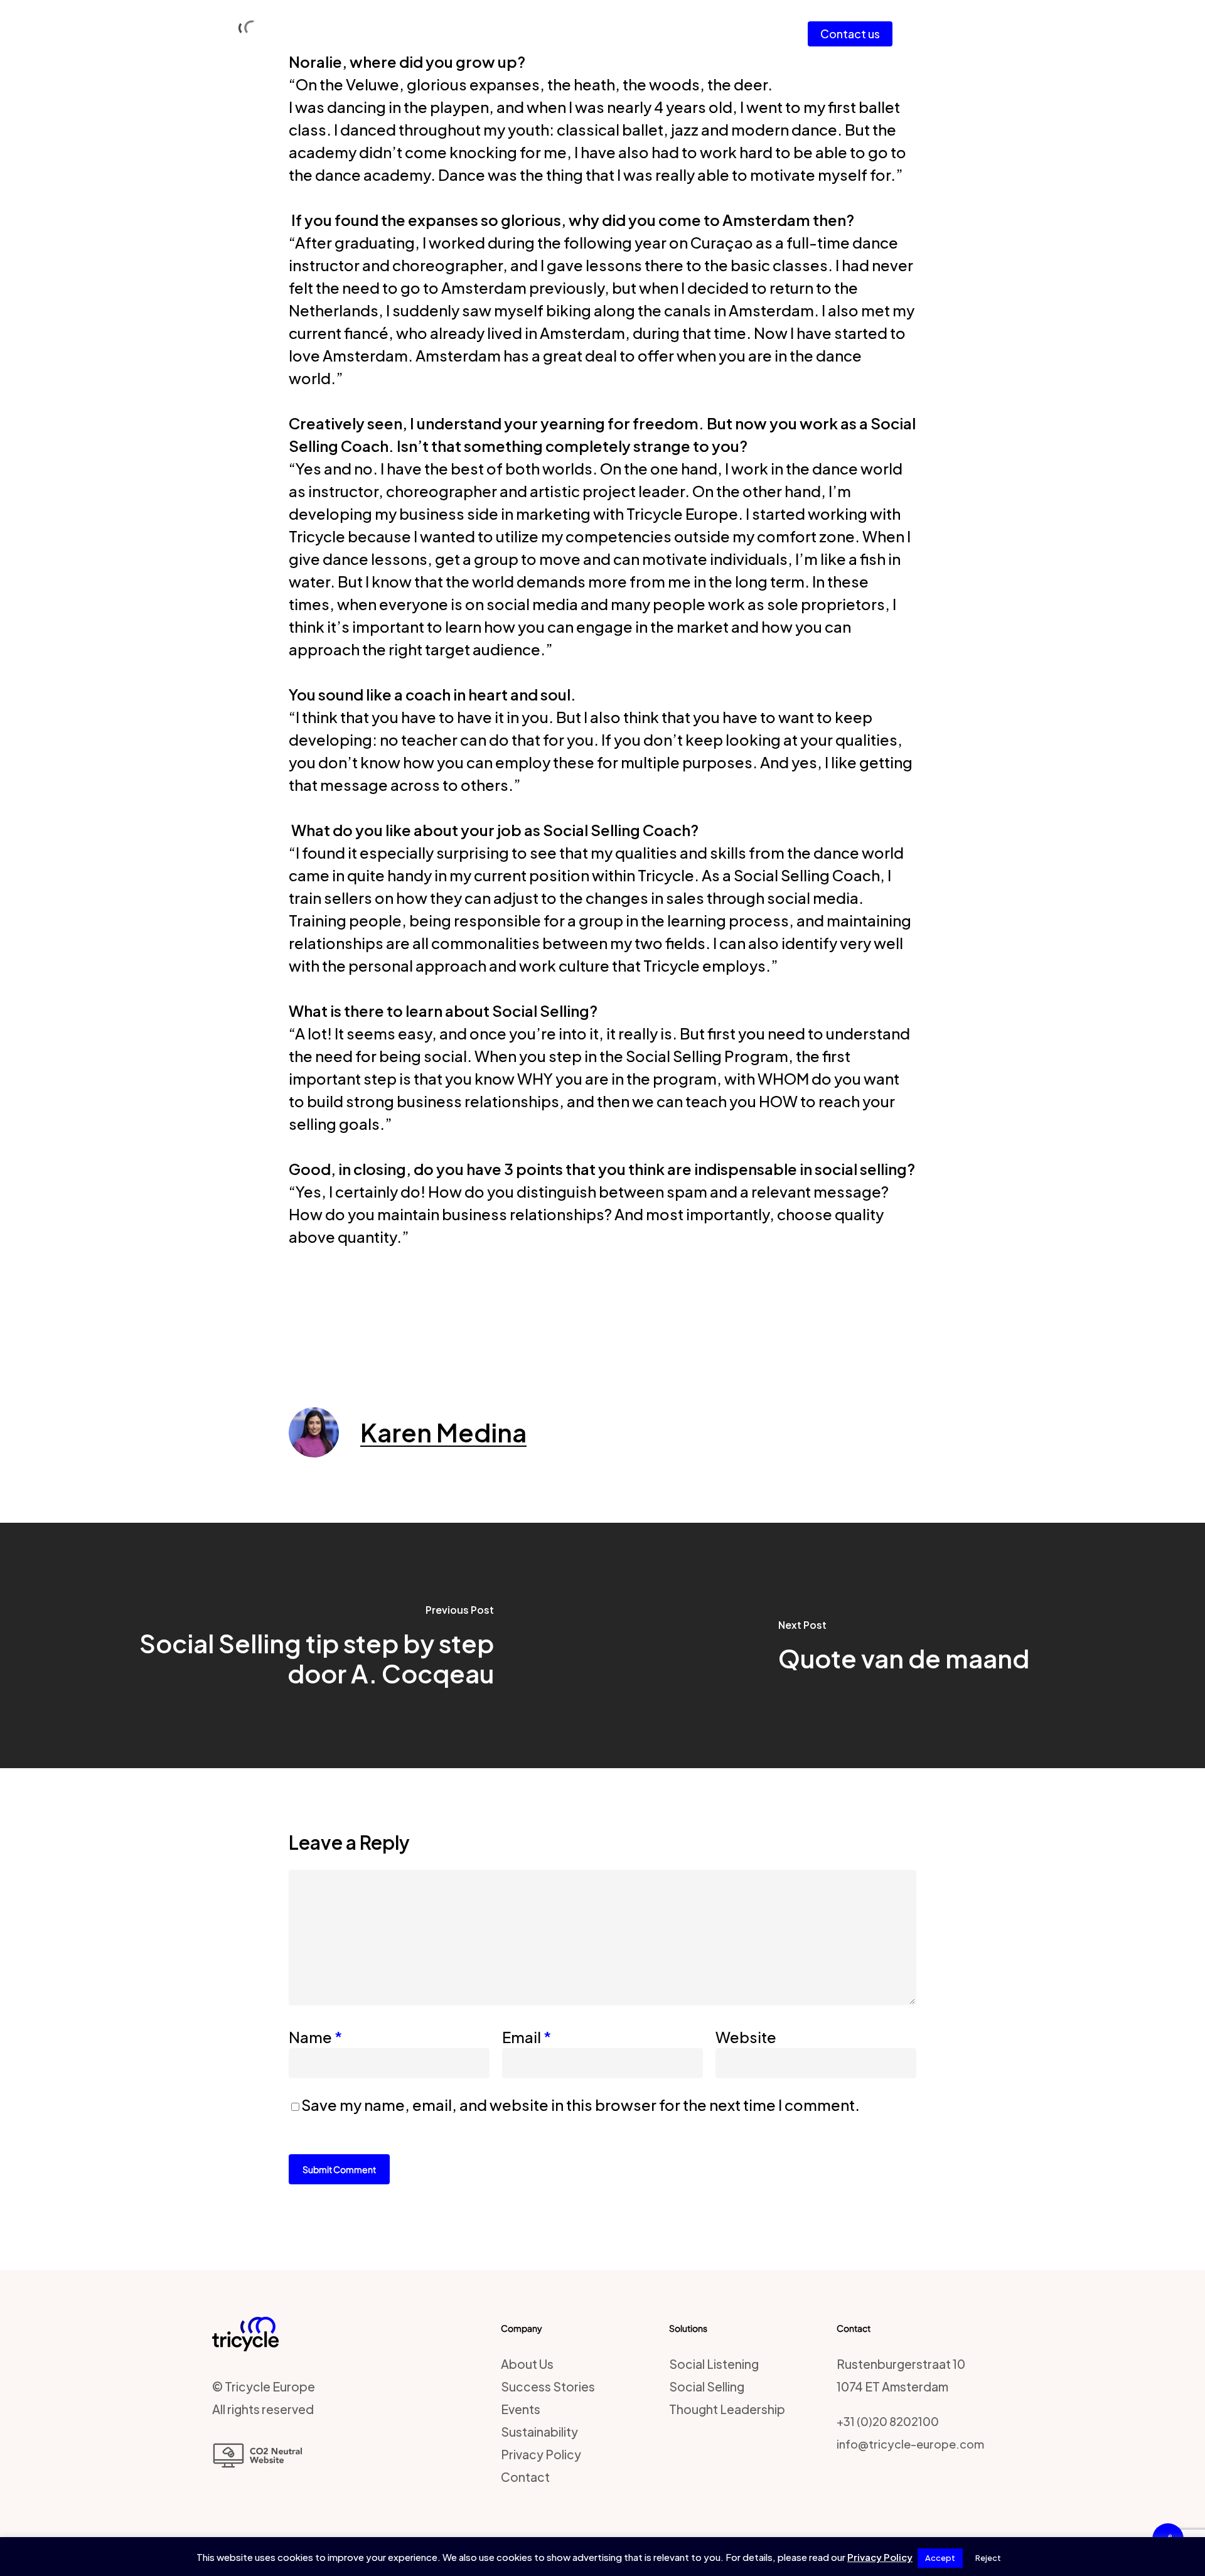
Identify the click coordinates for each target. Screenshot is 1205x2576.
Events (521, 2409)
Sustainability (539, 2432)
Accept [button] (940, 2558)
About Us (527, 2364)
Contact (525, 2477)
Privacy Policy (541, 2454)
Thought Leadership (727, 2409)
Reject (988, 2558)
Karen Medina (443, 1432)
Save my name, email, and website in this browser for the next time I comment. (581, 2105)
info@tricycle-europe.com (910, 2444)
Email (527, 2037)
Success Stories (548, 2386)
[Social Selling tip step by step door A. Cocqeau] (301, 1645)
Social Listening (714, 2364)
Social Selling (707, 2386)
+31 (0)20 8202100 (888, 2421)
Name (315, 2037)
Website (746, 2037)
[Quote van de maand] (904, 1645)
